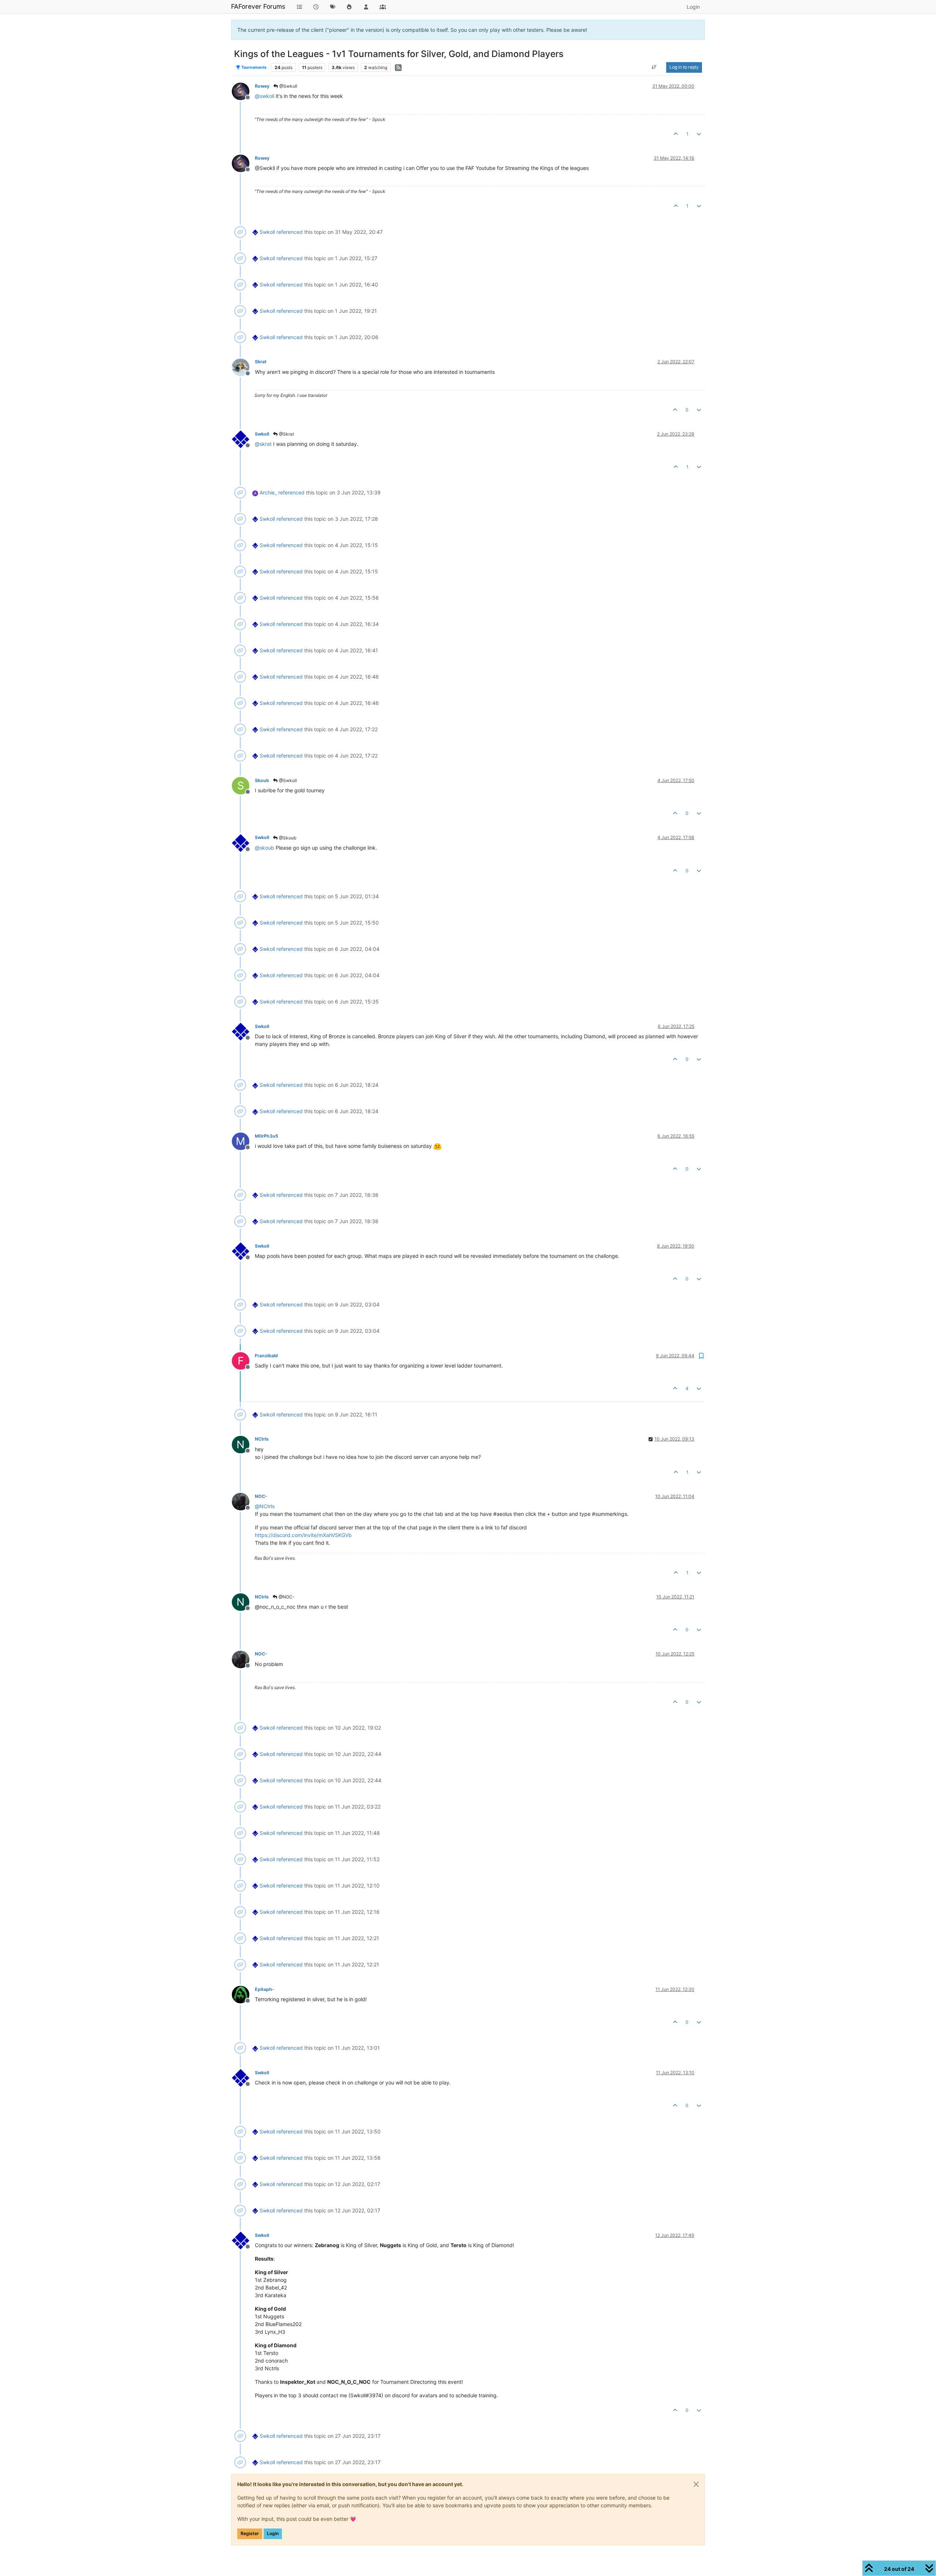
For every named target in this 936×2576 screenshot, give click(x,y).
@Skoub (287, 838)
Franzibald (266, 1356)
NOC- (261, 1496)
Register (250, 2533)
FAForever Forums (258, 6)
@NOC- (286, 1597)
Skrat (261, 362)
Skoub (262, 780)
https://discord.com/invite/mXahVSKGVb (303, 1535)
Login (273, 2533)
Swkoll (267, 232)
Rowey (262, 86)
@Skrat (286, 434)
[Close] (696, 2484)
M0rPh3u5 (267, 1136)
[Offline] (243, 91)
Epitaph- (265, 1989)
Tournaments (254, 67)
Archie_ (268, 492)
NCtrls (262, 1439)
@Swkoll (288, 86)
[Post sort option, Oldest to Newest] (654, 67)
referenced (290, 232)
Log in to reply (684, 67)
